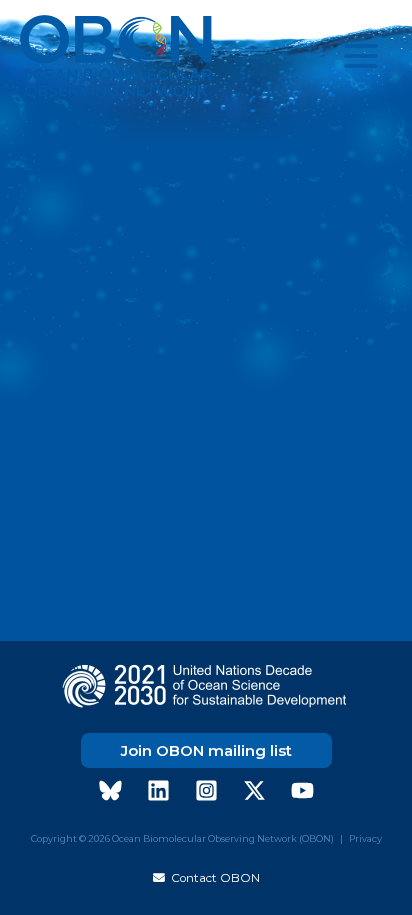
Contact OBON (212, 878)
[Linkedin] (158, 790)
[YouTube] (302, 790)
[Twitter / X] (254, 790)
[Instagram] (206, 790)
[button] (206, 750)
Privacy (365, 838)
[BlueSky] (110, 790)
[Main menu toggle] (361, 56)
